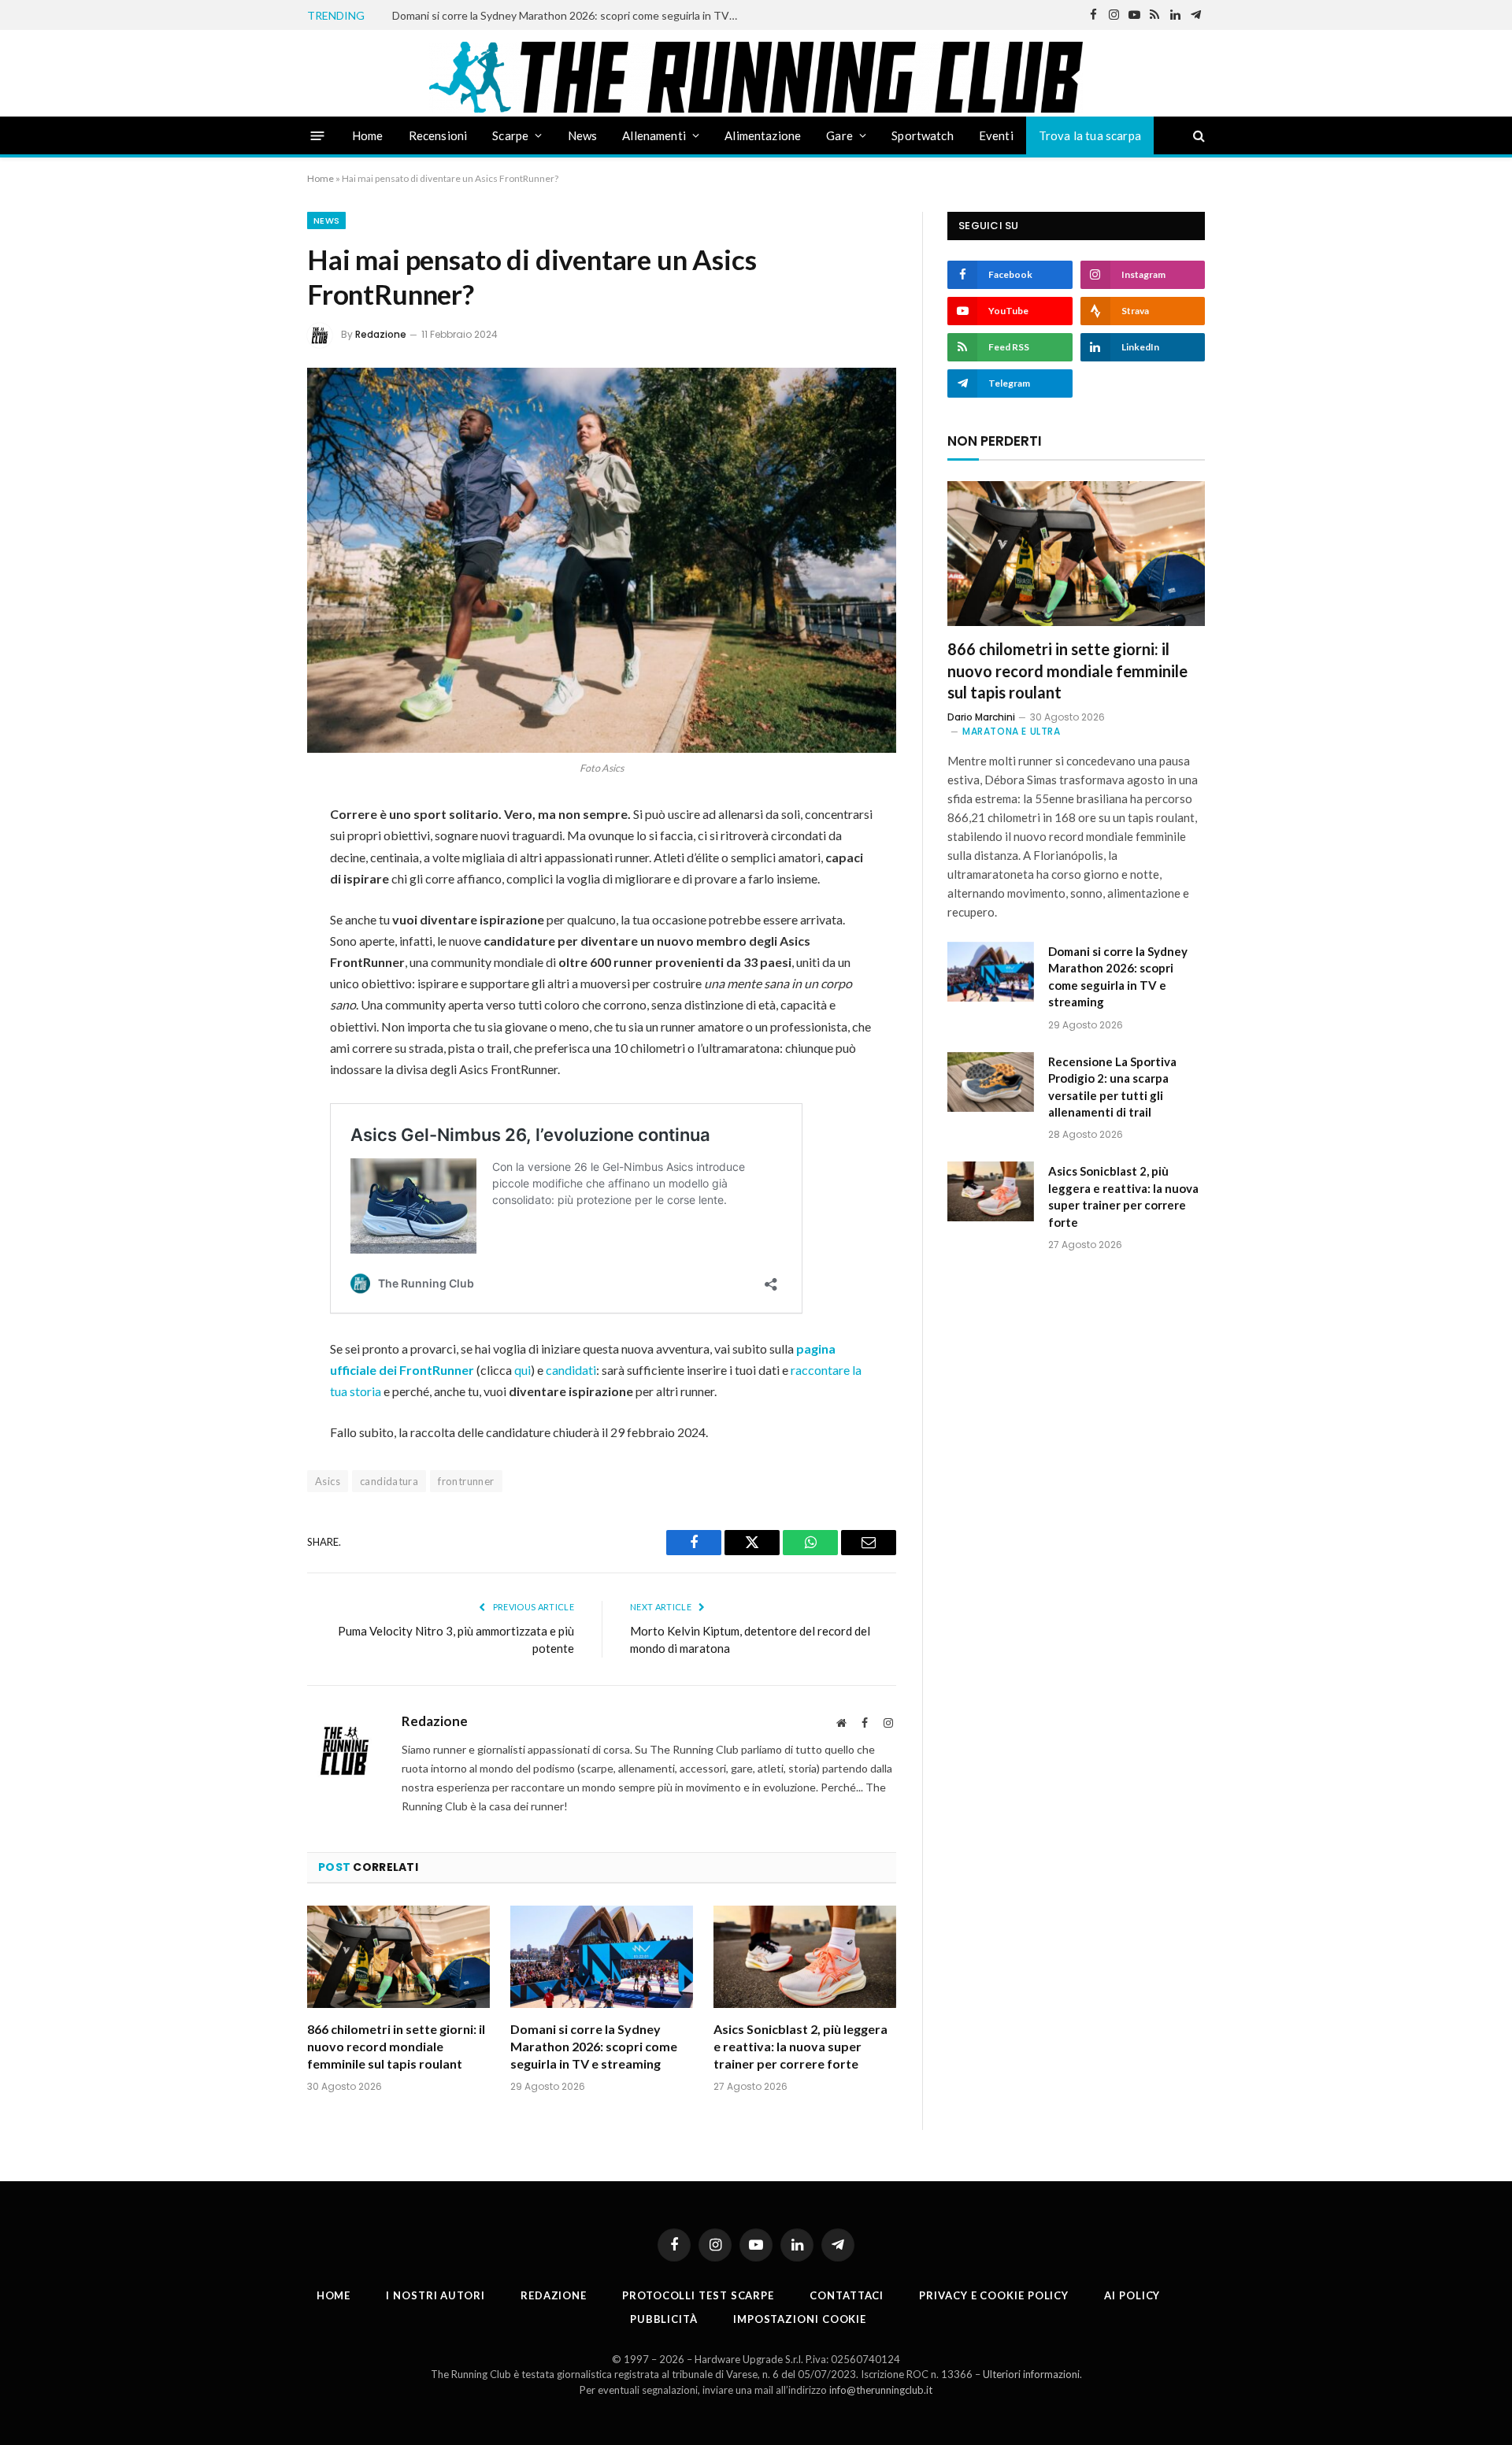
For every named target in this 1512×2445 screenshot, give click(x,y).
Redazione (381, 334)
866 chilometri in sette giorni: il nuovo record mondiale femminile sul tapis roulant (396, 2046)
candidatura (389, 1481)
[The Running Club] (756, 77)
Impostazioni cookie (800, 2319)
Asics (328, 1481)
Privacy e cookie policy (994, 2295)
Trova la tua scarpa (1090, 135)
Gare (839, 135)
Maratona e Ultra (1012, 731)
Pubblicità (664, 2319)
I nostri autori (435, 2295)
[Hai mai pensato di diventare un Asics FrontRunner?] (602, 560)
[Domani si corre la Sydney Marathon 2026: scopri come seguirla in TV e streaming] (602, 1957)
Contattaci (847, 2295)
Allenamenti (654, 135)
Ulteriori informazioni (1031, 2374)
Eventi (996, 135)
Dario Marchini (981, 717)
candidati (571, 1370)
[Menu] (318, 135)
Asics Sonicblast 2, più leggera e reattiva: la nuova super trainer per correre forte (800, 2046)
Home (368, 135)
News (583, 135)
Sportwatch (923, 135)
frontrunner (466, 1481)
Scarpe (510, 135)
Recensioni (438, 135)
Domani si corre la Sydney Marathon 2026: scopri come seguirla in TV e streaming (569, 15)
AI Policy (1132, 2295)
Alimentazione (763, 135)
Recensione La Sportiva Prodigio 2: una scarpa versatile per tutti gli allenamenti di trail (1112, 1087)
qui (523, 1370)
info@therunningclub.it (881, 2390)
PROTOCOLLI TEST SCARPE (698, 2295)
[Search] (1197, 136)
